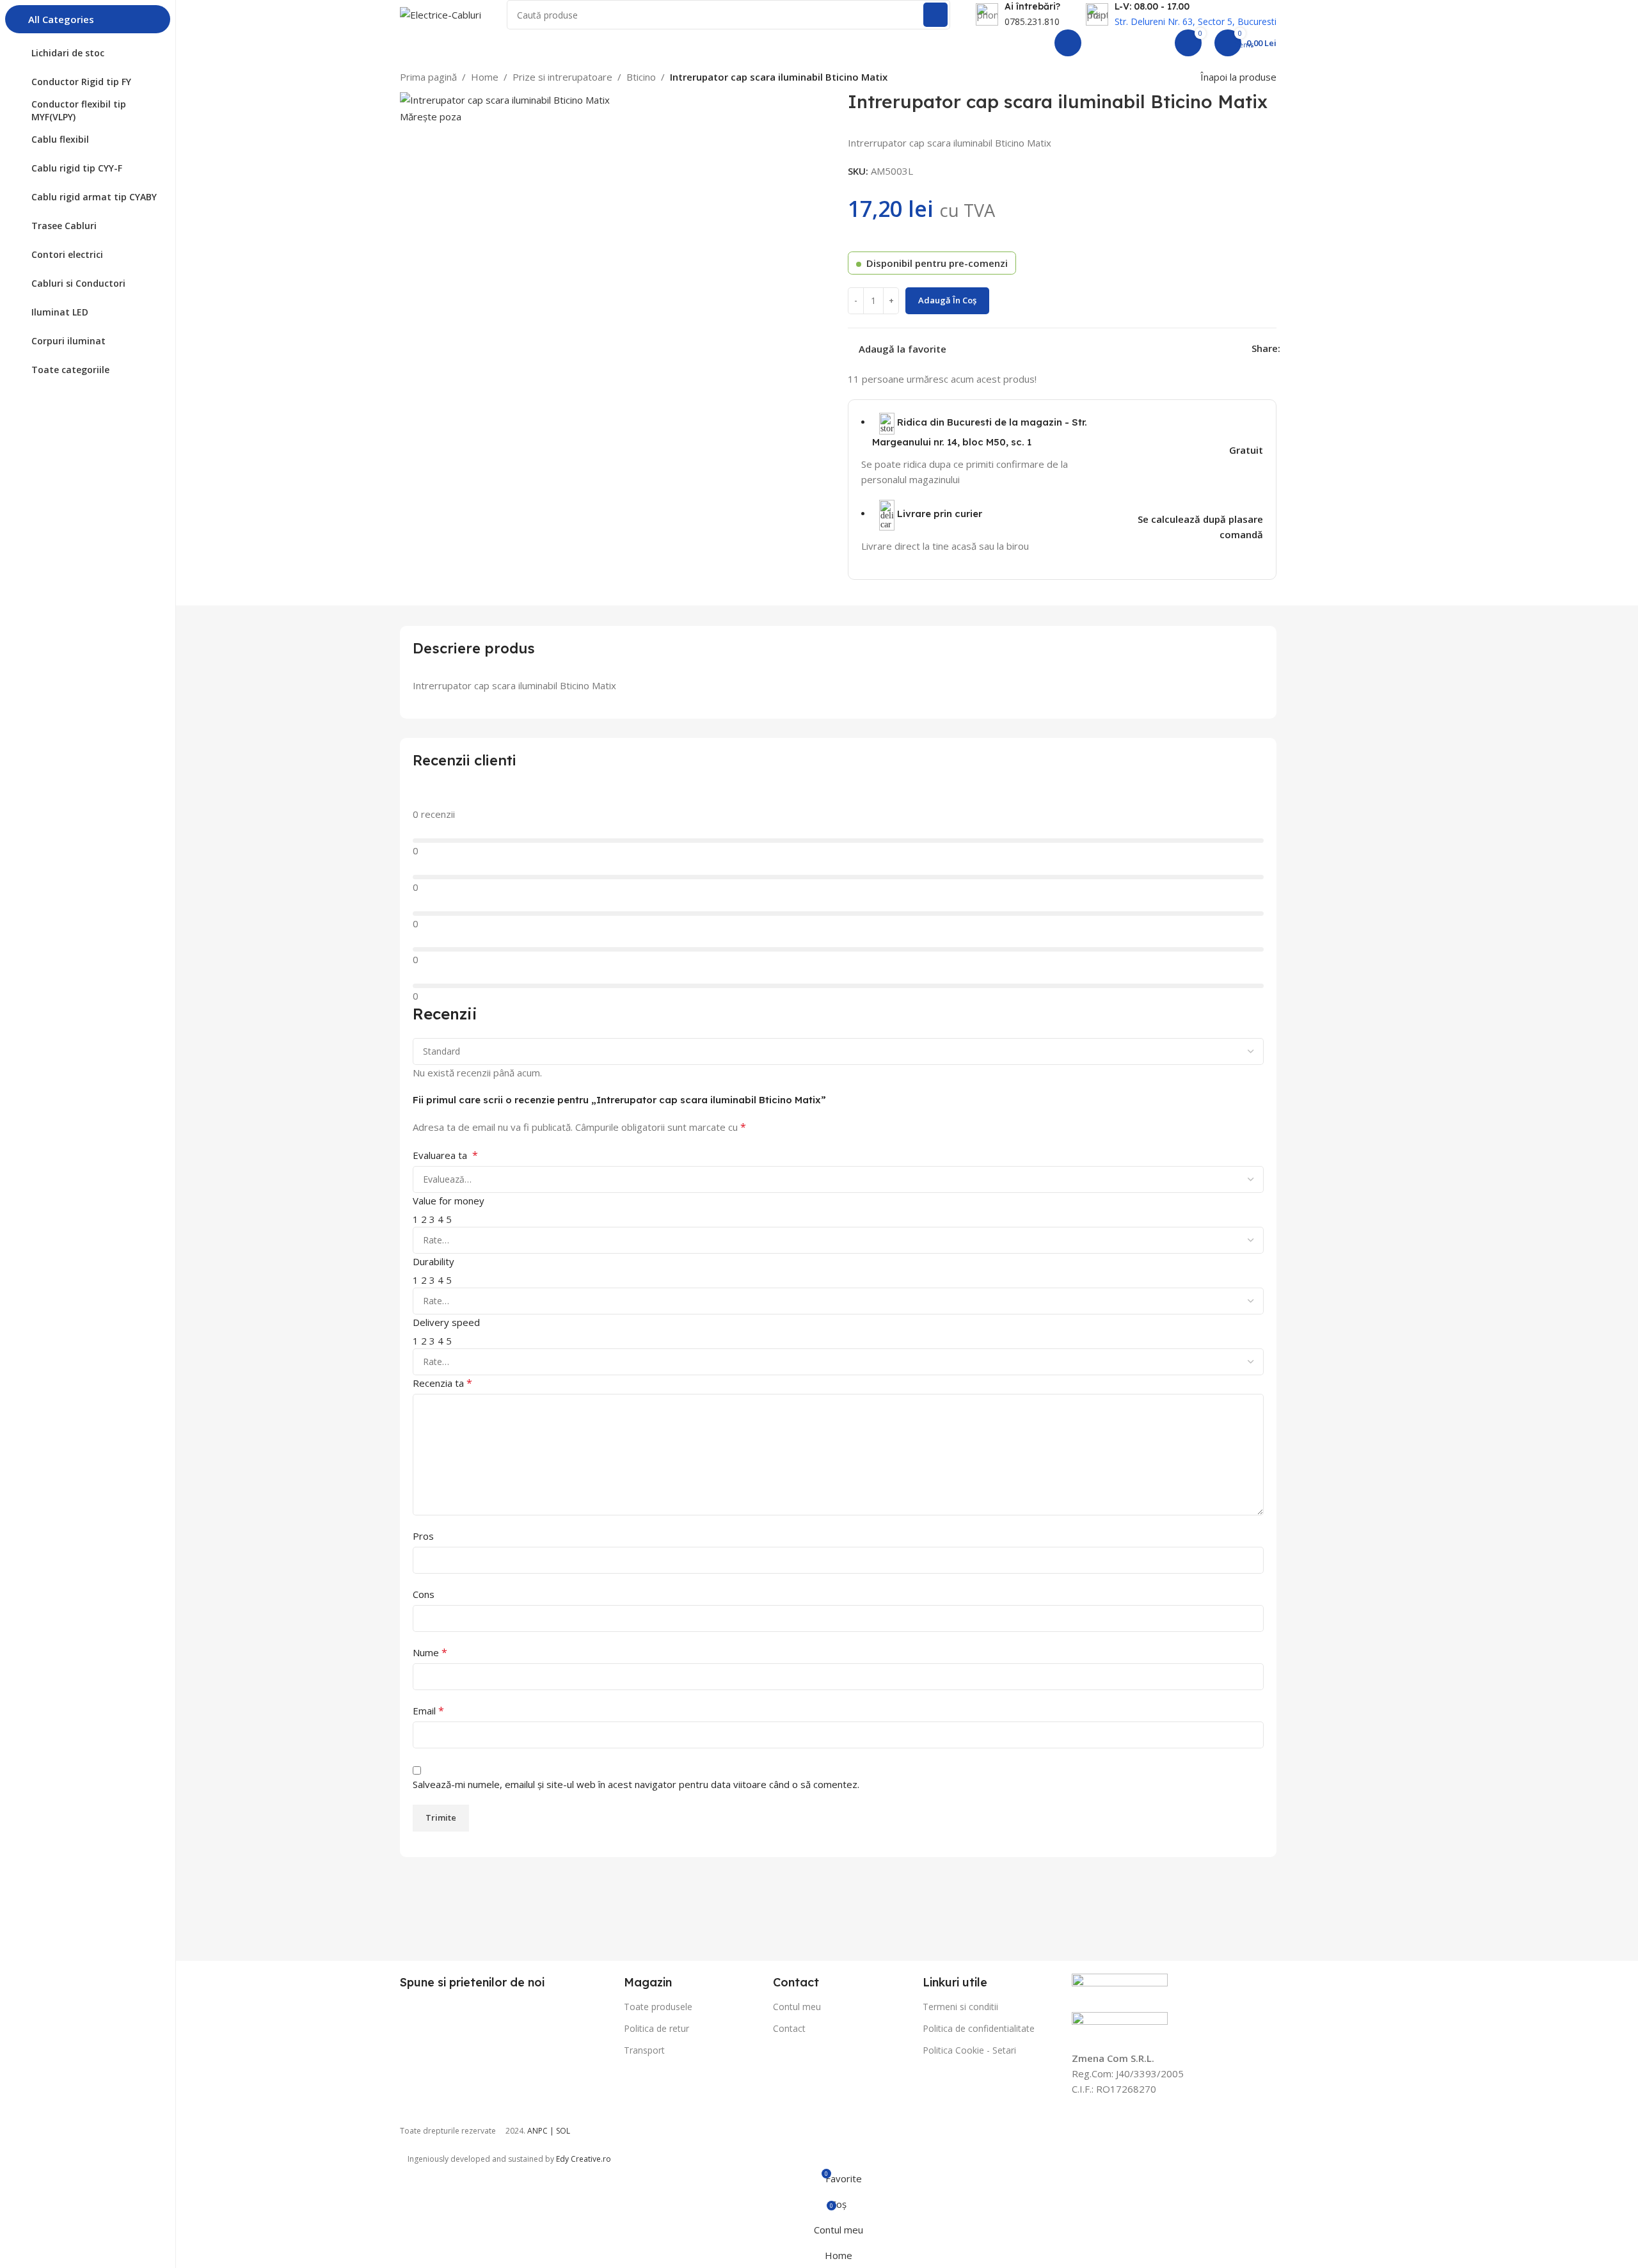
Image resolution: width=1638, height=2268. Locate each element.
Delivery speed (446, 1322)
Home (485, 77)
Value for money (449, 1201)
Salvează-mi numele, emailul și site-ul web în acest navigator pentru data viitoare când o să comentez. (636, 1784)
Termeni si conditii (960, 2007)
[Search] (935, 15)
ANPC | (542, 2131)
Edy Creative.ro (584, 2159)
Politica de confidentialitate (979, 2028)
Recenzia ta (442, 1383)
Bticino (641, 77)
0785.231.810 (1032, 21)
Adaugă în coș (947, 300)
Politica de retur (656, 2028)
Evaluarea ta (445, 1155)
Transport (644, 2050)
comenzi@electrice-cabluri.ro (978, 43)
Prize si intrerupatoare (562, 77)
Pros (423, 1536)
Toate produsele (658, 2007)
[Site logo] (441, 13)
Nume (430, 1652)
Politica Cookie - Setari (969, 2050)
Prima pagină (428, 77)
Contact (789, 2028)
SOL (563, 2131)
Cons (424, 1594)
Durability (433, 1261)
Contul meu (797, 2007)
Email (428, 1711)
